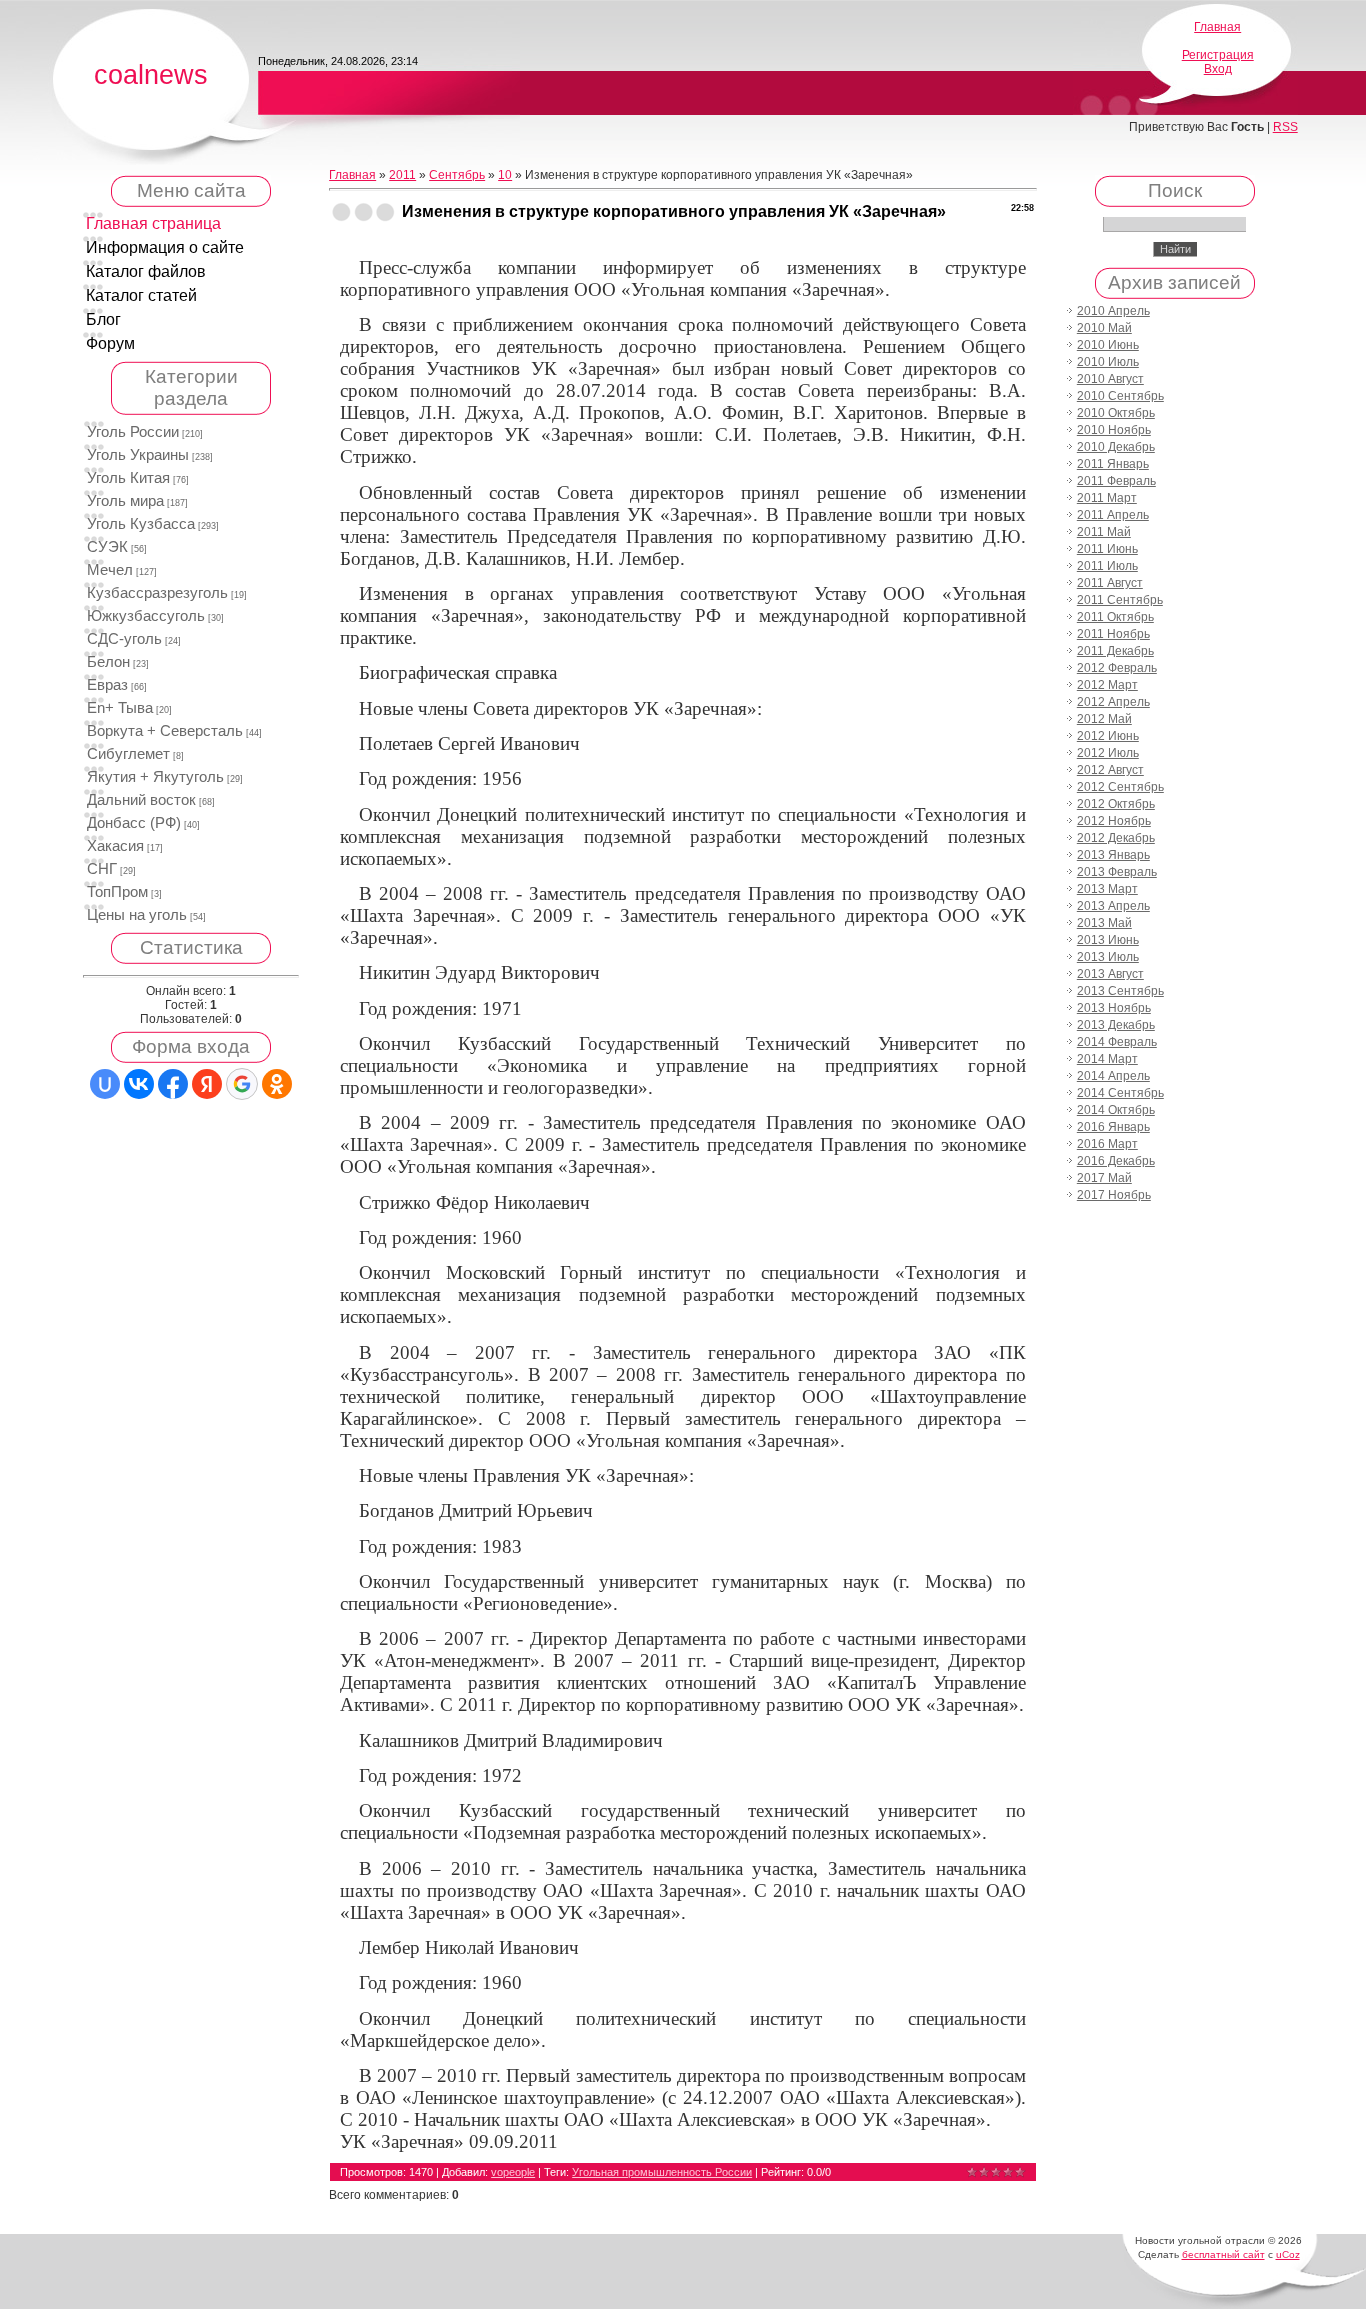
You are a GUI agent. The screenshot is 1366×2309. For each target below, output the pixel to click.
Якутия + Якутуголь (155, 777)
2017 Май (1104, 1178)
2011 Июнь (1107, 549)
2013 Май (1104, 923)
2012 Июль (1108, 753)
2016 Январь (1113, 1127)
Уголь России (133, 432)
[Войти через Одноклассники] (277, 1084)
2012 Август (1110, 770)
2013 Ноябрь (1114, 1008)
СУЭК (107, 547)
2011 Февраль (1116, 481)
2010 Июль (1108, 362)
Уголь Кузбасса (141, 524)
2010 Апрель (1113, 311)
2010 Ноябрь (1114, 430)
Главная (1217, 27)
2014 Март (1107, 1059)
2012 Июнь (1108, 736)
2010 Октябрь (1116, 413)
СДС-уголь (124, 639)
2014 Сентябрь (1120, 1093)
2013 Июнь (1108, 940)
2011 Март (1107, 498)
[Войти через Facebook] (173, 1084)
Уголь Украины (138, 455)
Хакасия (115, 846)
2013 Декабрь (1116, 1025)
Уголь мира (125, 501)
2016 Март (1107, 1144)
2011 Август (1110, 583)
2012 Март (1107, 685)
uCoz (1288, 2254)
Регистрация (1218, 55)
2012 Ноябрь (1114, 821)
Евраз (107, 685)
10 (505, 175)
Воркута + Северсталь (165, 731)
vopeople (513, 2172)
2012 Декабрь (1116, 838)
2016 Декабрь (1116, 1161)
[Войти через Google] (242, 1084)
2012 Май (1104, 719)
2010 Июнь (1108, 345)
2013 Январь (1113, 855)
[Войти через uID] (105, 1084)
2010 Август (1110, 379)
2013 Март (1107, 889)
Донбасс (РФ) (134, 823)
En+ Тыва (120, 708)
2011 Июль (1107, 566)
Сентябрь (457, 175)
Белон (108, 662)
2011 (402, 175)
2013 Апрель (1113, 906)
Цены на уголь (137, 915)
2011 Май (1104, 532)
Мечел (110, 570)
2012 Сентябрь (1120, 787)
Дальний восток (141, 800)
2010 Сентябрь (1120, 396)
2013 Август (1110, 974)
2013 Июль (1108, 957)
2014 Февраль (1117, 1042)
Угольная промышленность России (662, 2172)
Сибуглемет (128, 754)
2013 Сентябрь (1120, 991)
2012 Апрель (1113, 702)
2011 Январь (1113, 464)
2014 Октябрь (1116, 1110)
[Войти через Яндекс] (207, 1084)
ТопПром (117, 892)
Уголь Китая (128, 478)
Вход (1218, 69)
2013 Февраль (1117, 872)
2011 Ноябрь (1113, 634)
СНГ (102, 869)
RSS (1285, 127)
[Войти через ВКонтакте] (139, 1084)
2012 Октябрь (1116, 804)
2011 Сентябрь (1120, 600)
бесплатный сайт (1223, 2254)
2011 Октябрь (1115, 617)
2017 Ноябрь (1114, 1195)
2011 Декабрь (1115, 651)
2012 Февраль (1117, 668)
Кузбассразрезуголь (157, 593)
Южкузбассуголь (146, 616)
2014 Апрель (1113, 1076)
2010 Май (1104, 328)
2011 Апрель (1113, 515)
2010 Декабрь (1116, 447)
